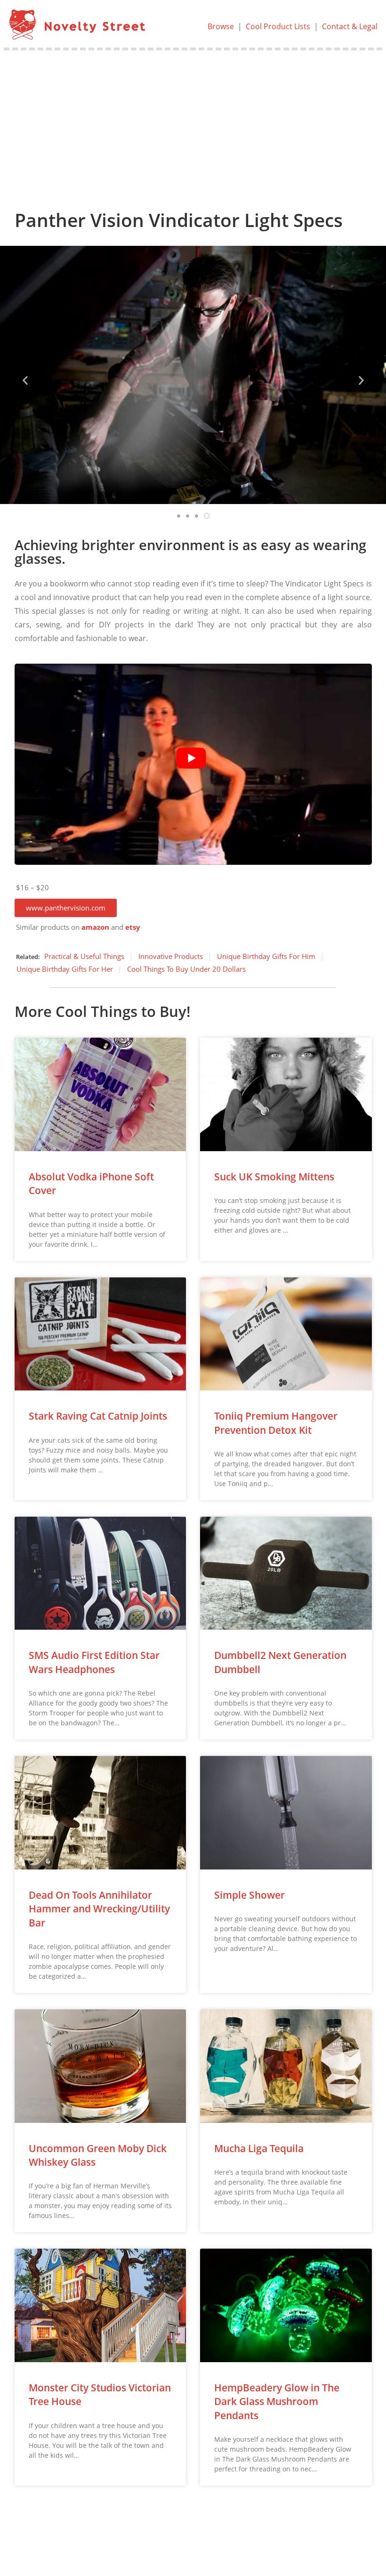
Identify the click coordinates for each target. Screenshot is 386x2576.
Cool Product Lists (278, 26)
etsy (133, 927)
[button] (66, 908)
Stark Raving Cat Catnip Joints (98, 1416)
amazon (95, 927)
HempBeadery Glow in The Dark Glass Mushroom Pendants (277, 2401)
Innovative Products (171, 956)
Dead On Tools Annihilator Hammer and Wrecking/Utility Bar (99, 1909)
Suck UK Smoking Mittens (274, 1177)
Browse (221, 26)
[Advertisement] (193, 121)
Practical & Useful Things (84, 956)
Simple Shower (249, 1895)
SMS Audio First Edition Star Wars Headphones (94, 1662)
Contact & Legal (350, 26)
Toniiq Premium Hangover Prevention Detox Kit (276, 1423)
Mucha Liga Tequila (259, 2148)
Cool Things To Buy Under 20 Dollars (186, 969)
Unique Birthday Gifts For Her (65, 969)
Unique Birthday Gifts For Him (266, 956)
